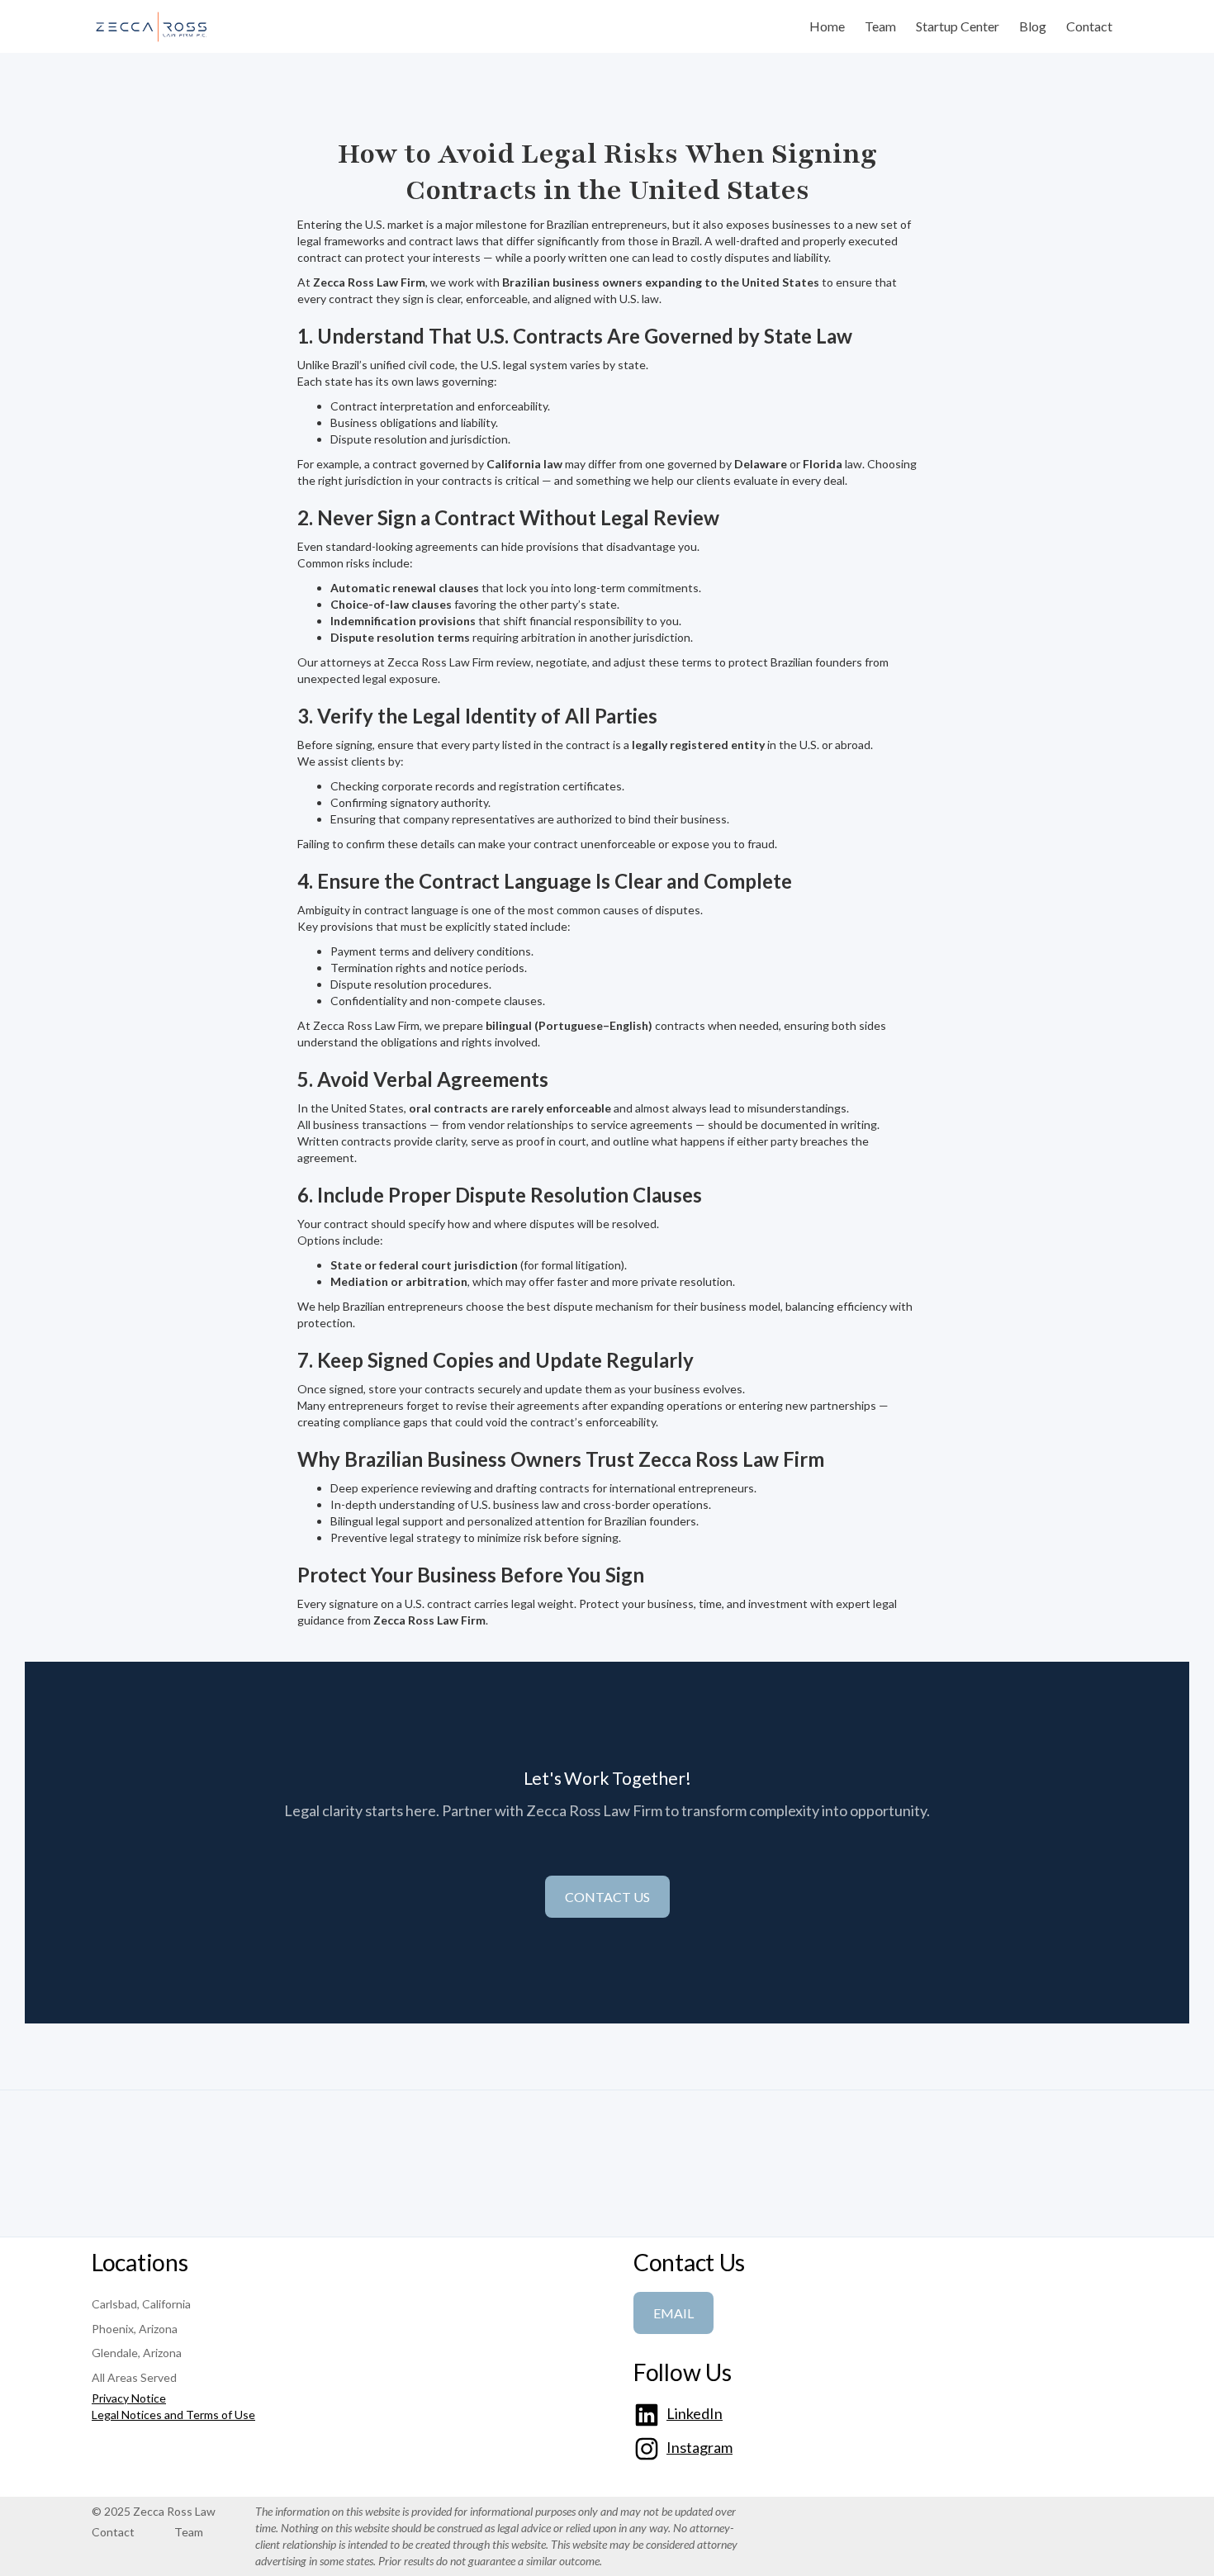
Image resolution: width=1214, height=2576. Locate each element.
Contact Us (607, 1897)
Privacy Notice (129, 2398)
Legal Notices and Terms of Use (173, 2415)
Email (673, 2313)
